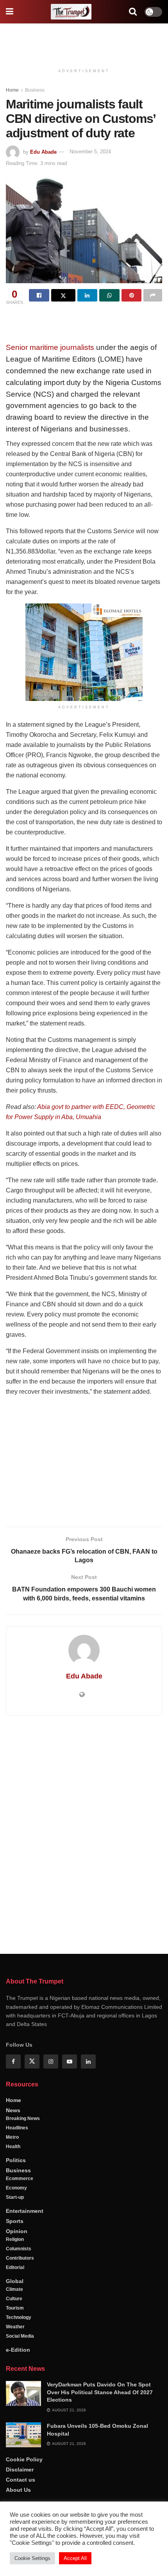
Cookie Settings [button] (32, 2558)
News (13, 2110)
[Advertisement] (84, 41)
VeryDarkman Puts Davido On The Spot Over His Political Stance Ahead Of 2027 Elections (100, 2392)
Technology (19, 2317)
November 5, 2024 (90, 152)
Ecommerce (20, 2179)
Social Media (20, 2336)
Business (35, 90)
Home (12, 90)
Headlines (17, 2128)
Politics (16, 2160)
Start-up (15, 2197)
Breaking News (23, 2118)
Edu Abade (43, 152)
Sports (15, 2221)
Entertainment (25, 2211)
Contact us (21, 2480)
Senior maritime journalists (50, 347)
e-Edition (18, 2350)
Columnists (19, 2249)
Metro (12, 2137)
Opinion (17, 2231)
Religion (15, 2239)
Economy (16, 2188)
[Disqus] (84, 1833)
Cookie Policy (24, 2459)
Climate (14, 2289)
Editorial (15, 2267)
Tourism (15, 2308)
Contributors (20, 2258)
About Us (18, 2490)
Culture (14, 2299)
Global (15, 2281)
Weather (15, 2327)
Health (13, 2147)
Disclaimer (20, 2470)
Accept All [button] (75, 2558)
